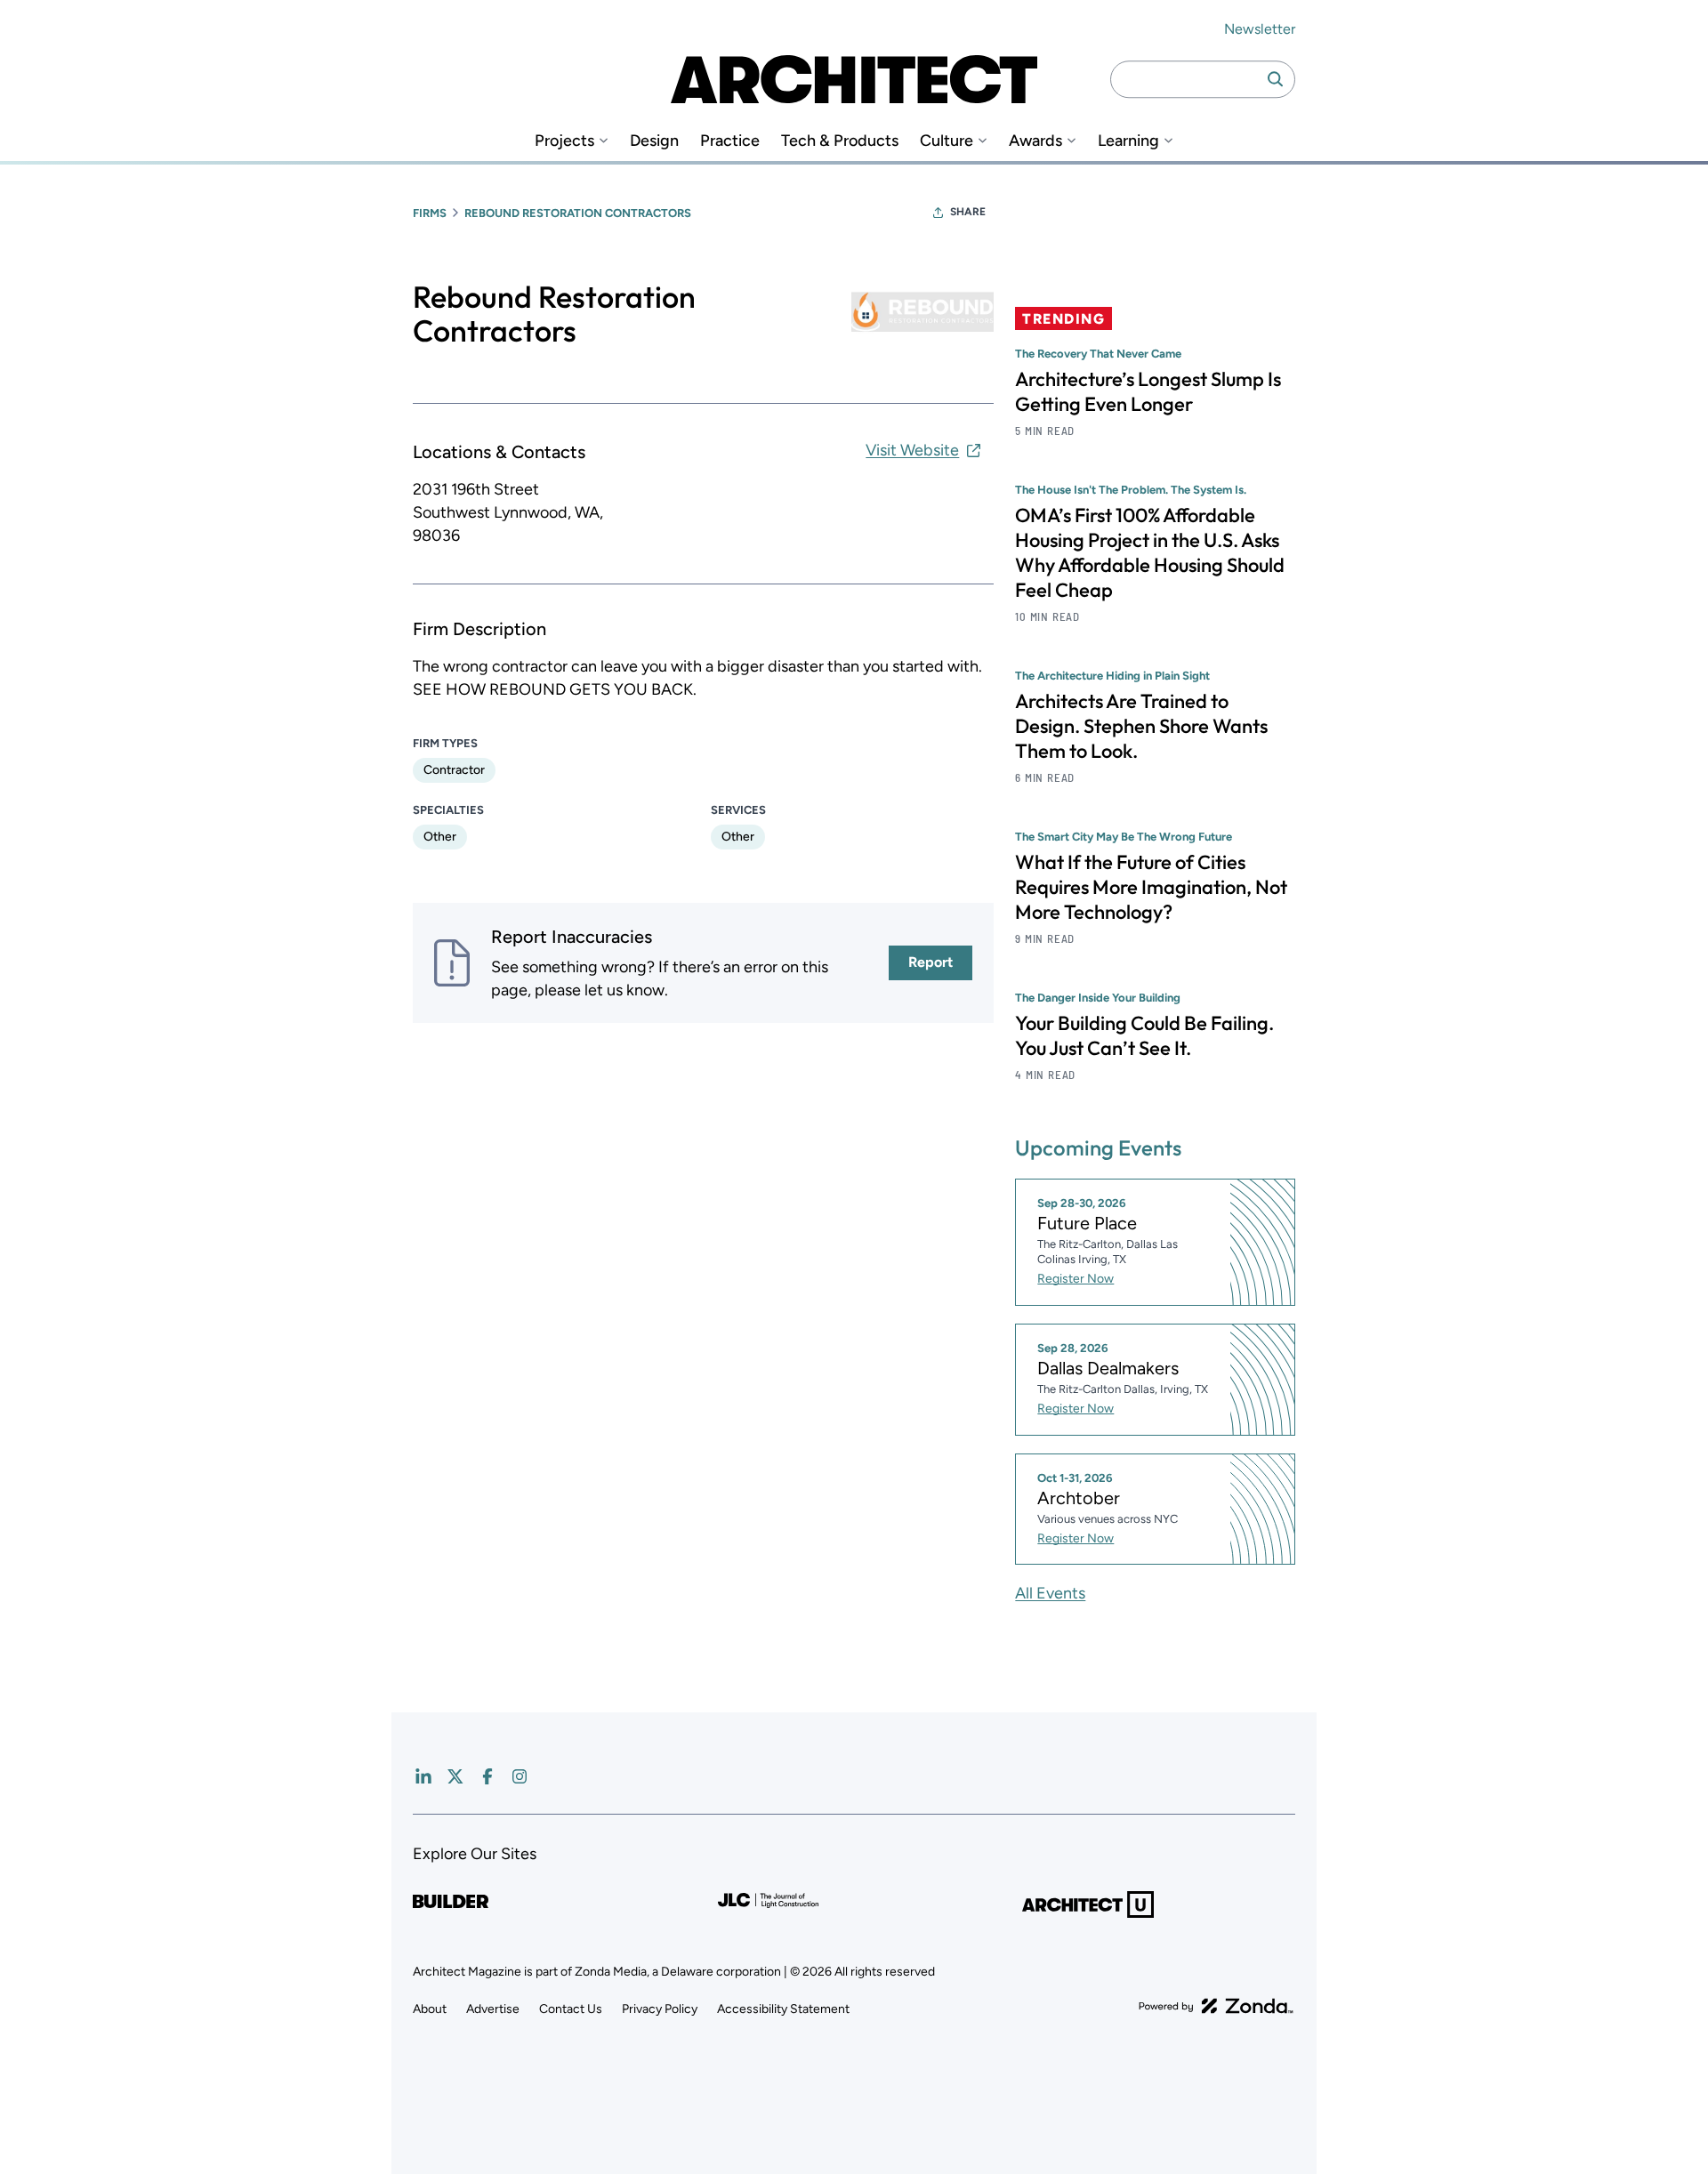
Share (968, 212)
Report (931, 962)
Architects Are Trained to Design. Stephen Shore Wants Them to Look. (1141, 726)
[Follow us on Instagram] (520, 1776)
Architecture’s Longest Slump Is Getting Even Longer (1148, 391)
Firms (430, 213)
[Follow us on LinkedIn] (423, 1776)
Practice (730, 141)
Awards (1035, 141)
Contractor (454, 770)
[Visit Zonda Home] (1216, 2006)
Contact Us (571, 2009)
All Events (1050, 1593)
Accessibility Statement (783, 2009)
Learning (1128, 141)
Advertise (493, 2009)
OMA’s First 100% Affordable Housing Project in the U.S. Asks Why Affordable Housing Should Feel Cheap (1150, 552)
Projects (564, 141)
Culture (947, 141)
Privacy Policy (660, 2009)
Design (654, 141)
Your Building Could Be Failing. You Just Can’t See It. (1144, 1035)
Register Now (1076, 1279)
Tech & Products (840, 141)
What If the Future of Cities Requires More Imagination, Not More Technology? (1151, 887)
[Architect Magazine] (854, 79)
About (430, 2009)
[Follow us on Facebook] (487, 1776)
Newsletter (1260, 29)
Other (440, 837)
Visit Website (912, 450)
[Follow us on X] (455, 1776)
